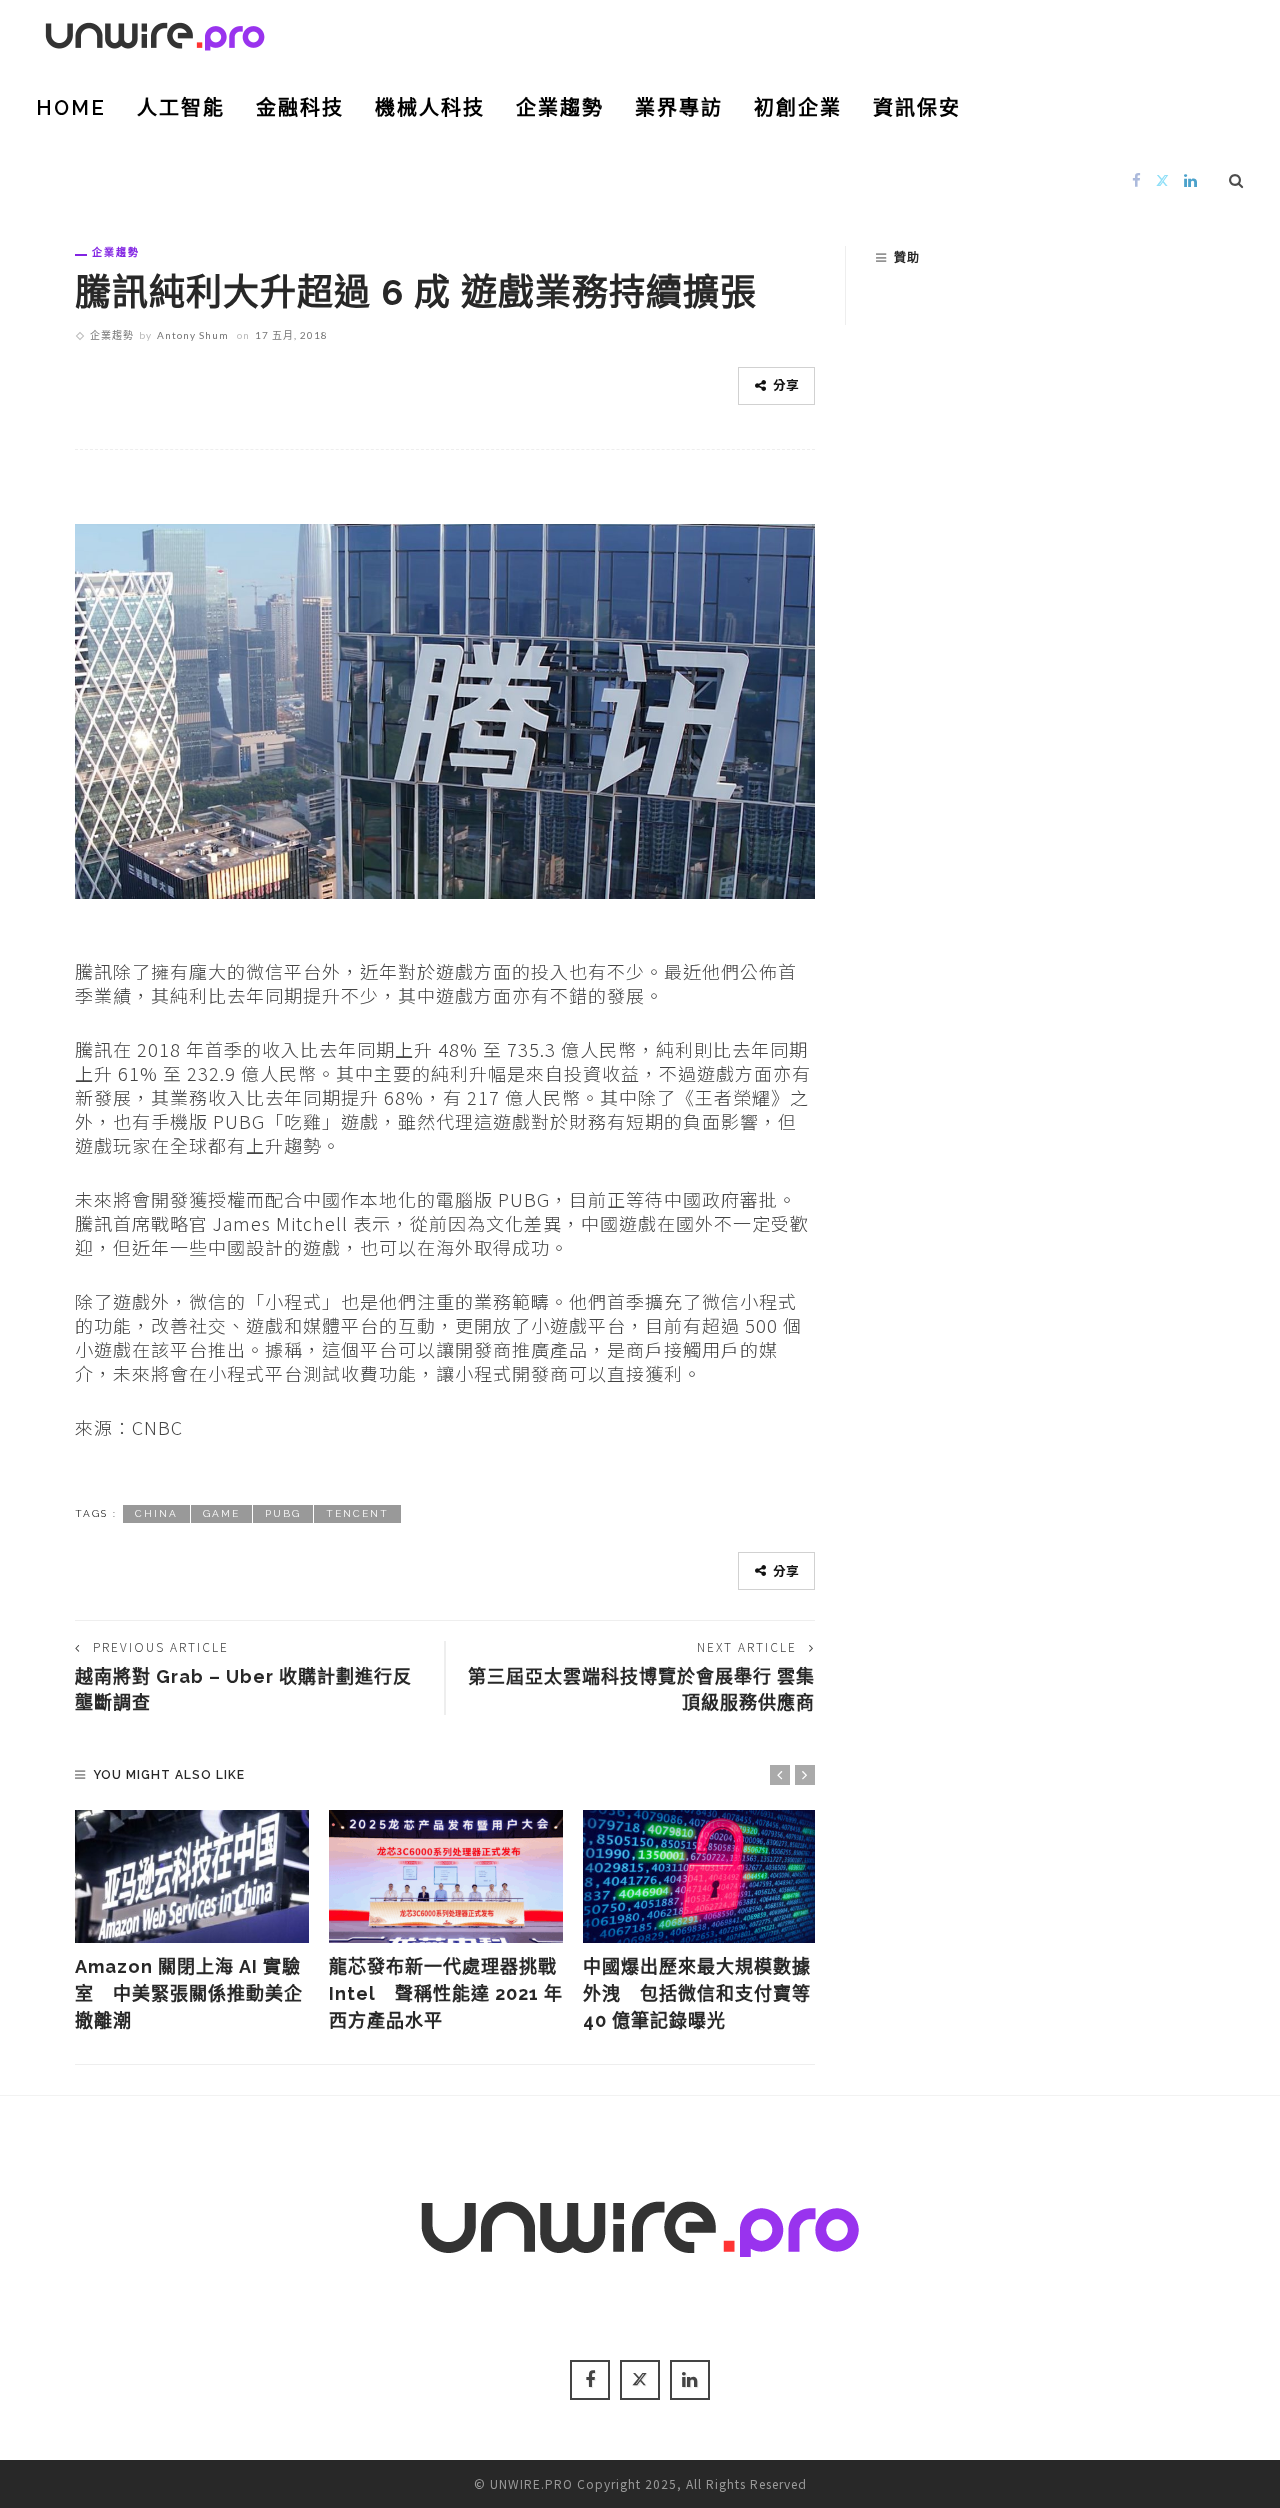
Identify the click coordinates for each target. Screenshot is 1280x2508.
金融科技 (300, 108)
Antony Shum (193, 335)
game (221, 1513)
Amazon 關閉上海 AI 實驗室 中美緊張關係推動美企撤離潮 (189, 1993)
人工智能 (181, 108)
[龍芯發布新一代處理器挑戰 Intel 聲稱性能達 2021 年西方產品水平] (446, 1877)
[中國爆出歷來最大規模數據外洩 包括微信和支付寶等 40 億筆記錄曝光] (700, 1877)
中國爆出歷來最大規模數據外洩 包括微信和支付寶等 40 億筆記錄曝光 (697, 1993)
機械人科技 (430, 108)
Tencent (357, 1513)
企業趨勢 (560, 108)
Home (71, 108)
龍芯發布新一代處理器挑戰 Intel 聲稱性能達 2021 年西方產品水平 (446, 1993)
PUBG (283, 1513)
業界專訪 (679, 108)
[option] (192, 1922)
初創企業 (798, 108)
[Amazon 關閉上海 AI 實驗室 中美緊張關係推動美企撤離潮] (192, 1877)
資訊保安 (917, 108)
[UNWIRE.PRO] (155, 33)
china (156, 1513)
